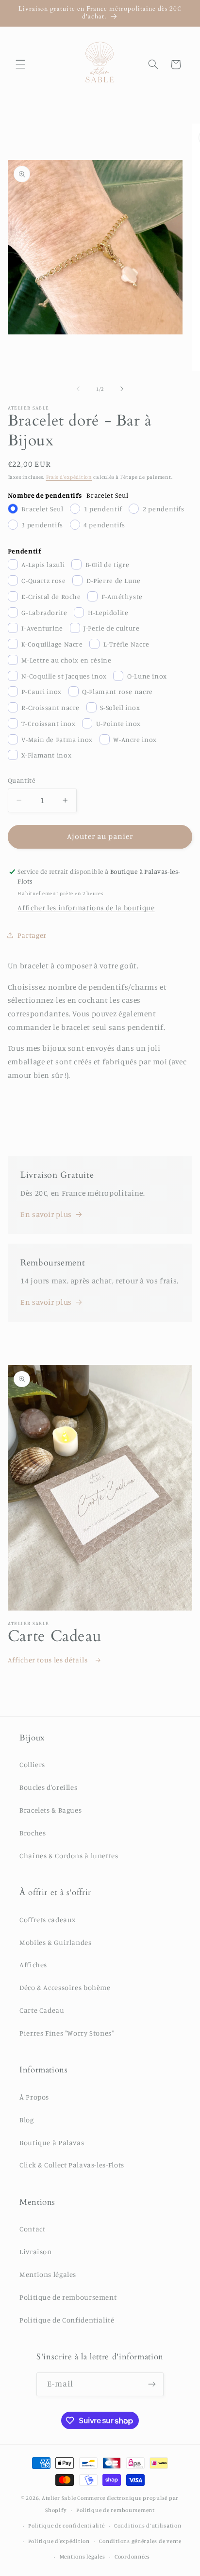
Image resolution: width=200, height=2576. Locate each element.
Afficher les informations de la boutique (86, 908)
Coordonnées (132, 2557)
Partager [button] (32, 935)
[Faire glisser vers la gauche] (78, 389)
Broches (33, 1833)
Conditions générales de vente (140, 2541)
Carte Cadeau (42, 2010)
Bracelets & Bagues (50, 1810)
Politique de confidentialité (67, 2526)
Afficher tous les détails (49, 1660)
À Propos (34, 2097)
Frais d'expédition (69, 477)
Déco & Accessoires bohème (65, 1987)
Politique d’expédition (59, 2541)
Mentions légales (48, 2274)
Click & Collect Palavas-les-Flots (72, 2165)
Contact (32, 2229)
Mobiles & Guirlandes (56, 1942)
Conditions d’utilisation (148, 2526)
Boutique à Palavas (52, 2142)
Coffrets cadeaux (48, 1920)
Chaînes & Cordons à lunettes (69, 1856)
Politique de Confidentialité (67, 2320)
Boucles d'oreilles (48, 1787)
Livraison (36, 2252)
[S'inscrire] (152, 2384)
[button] (20, 64)
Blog (27, 2120)
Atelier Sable (59, 2498)
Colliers (32, 1764)
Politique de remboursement (68, 2297)
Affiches (33, 1965)
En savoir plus (46, 1214)
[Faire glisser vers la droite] (122, 389)
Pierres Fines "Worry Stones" (67, 2033)
